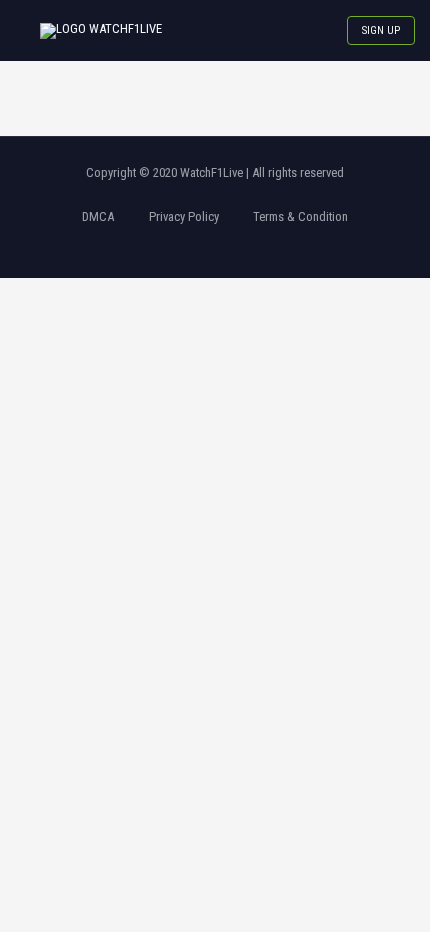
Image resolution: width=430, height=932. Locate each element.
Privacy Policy (184, 216)
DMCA (98, 216)
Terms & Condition (300, 216)
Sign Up (381, 30)
